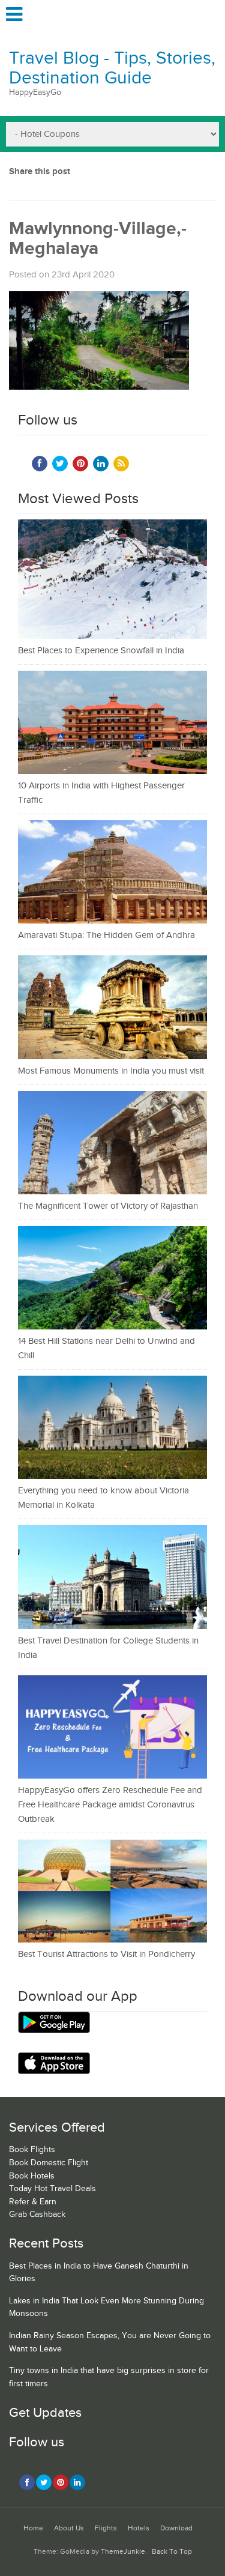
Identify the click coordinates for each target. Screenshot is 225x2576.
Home (33, 2528)
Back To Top (172, 2552)
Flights (106, 2528)
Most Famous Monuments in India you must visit (111, 1071)
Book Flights (32, 2150)
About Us (69, 2528)
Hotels (139, 2528)
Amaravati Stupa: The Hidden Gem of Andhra (106, 935)
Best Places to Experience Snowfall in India (101, 651)
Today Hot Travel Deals (52, 2189)
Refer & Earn (33, 2202)
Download (176, 2528)
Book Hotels (32, 2176)
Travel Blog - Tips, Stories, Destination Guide (112, 68)
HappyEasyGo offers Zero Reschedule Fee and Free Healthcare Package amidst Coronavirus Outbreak (110, 1805)
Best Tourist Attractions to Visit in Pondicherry (106, 1954)
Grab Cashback (37, 2215)
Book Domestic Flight (49, 2163)
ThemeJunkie (123, 2552)
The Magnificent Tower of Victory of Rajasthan (108, 1206)
